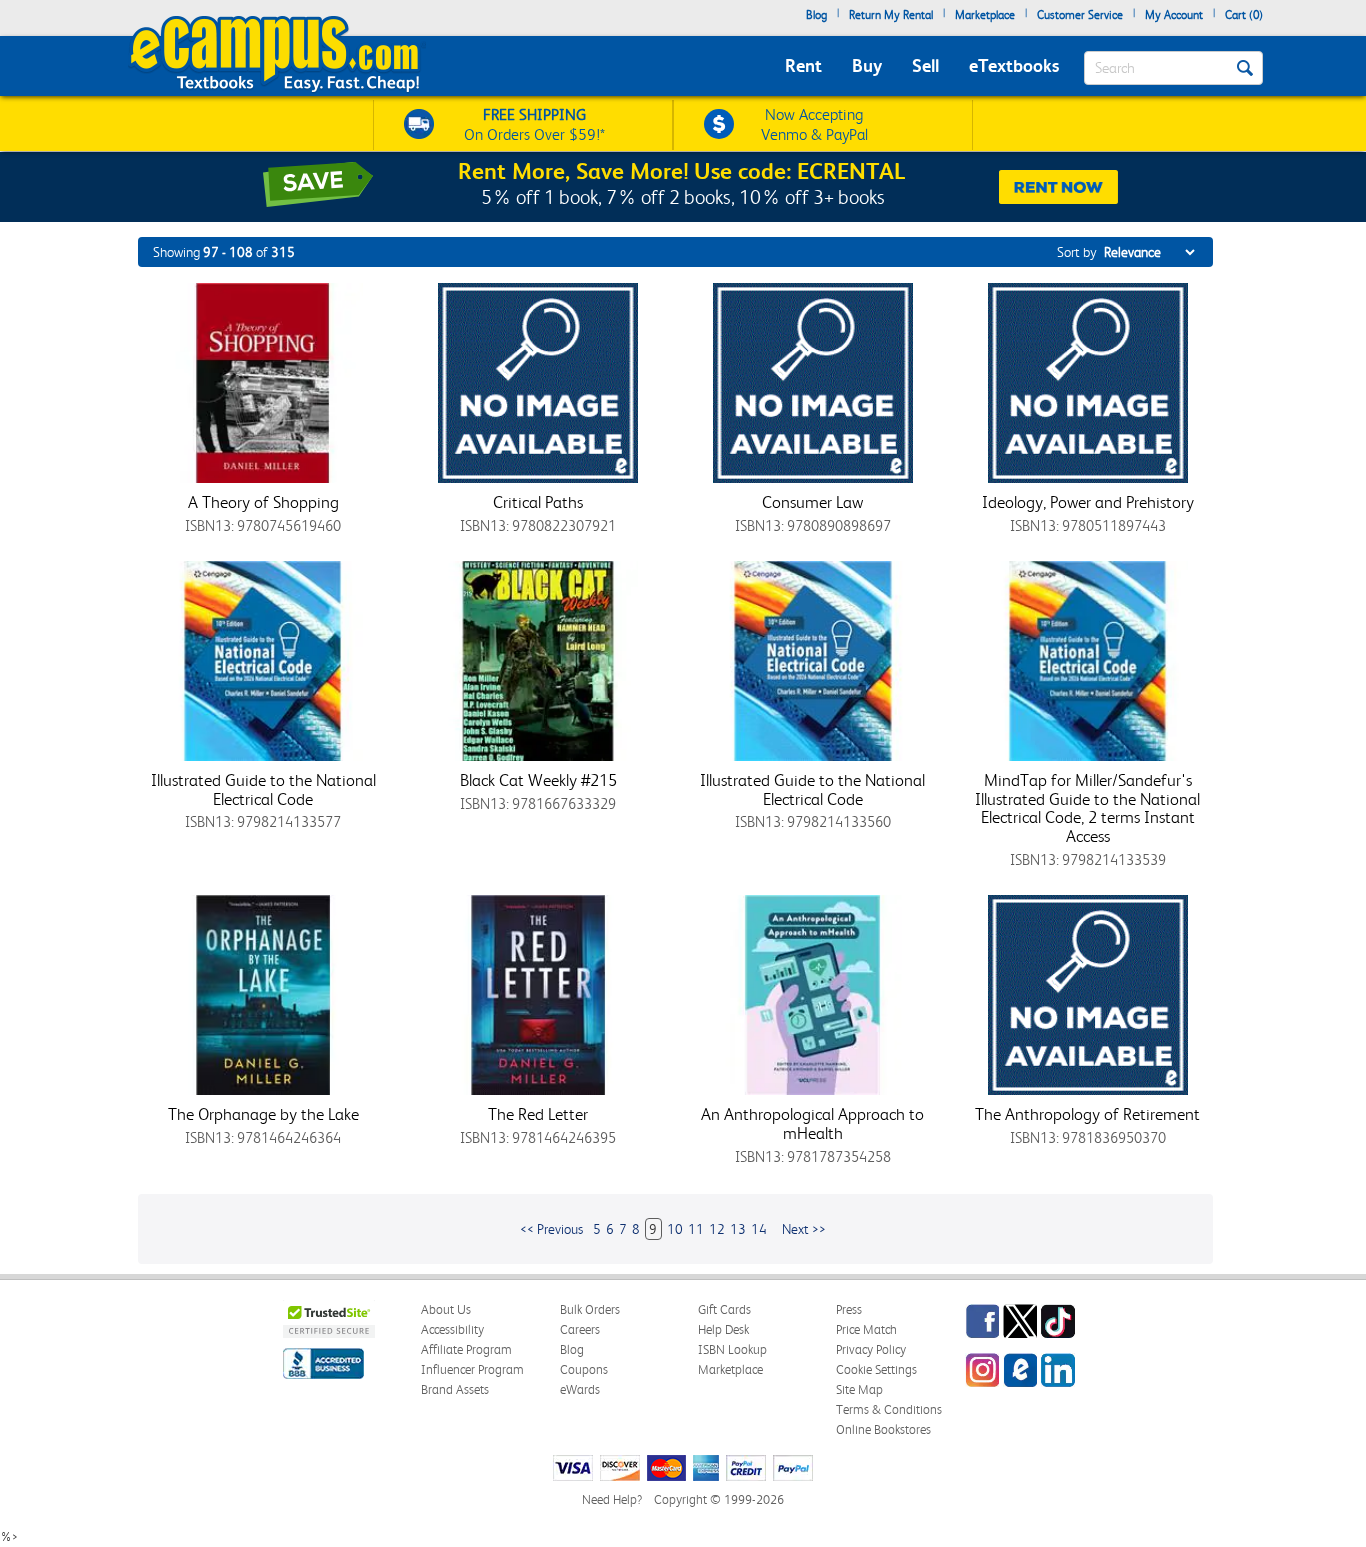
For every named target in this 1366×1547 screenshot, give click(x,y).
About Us (446, 1309)
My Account (1174, 15)
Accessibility (452, 1329)
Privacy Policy (871, 1349)
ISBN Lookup (732, 1349)
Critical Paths (538, 502)
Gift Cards (724, 1309)
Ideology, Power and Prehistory (1088, 502)
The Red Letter (538, 1114)
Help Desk (723, 1329)
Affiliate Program (466, 1349)
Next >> (804, 1229)
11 (696, 1229)
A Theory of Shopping (263, 502)
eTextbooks (1014, 65)
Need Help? (612, 1499)
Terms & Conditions (889, 1409)
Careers (580, 1329)
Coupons (584, 1369)
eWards (580, 1389)
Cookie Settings (876, 1369)
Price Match (866, 1329)
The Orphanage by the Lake (263, 1114)
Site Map (859, 1389)
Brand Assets (455, 1389)
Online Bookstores (883, 1429)
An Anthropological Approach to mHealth (812, 1123)
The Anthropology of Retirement (1087, 1114)
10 (675, 1229)
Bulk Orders (590, 1309)
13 (738, 1229)
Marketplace (985, 15)
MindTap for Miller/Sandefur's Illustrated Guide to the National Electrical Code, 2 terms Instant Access (1087, 808)
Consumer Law (812, 502)
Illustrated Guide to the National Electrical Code (263, 789)
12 (717, 1229)
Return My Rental (891, 15)
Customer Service (1080, 15)
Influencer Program (472, 1369)
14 (759, 1229)
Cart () (1244, 15)
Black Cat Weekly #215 (538, 780)
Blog (816, 15)
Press (849, 1309)
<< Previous (551, 1229)
